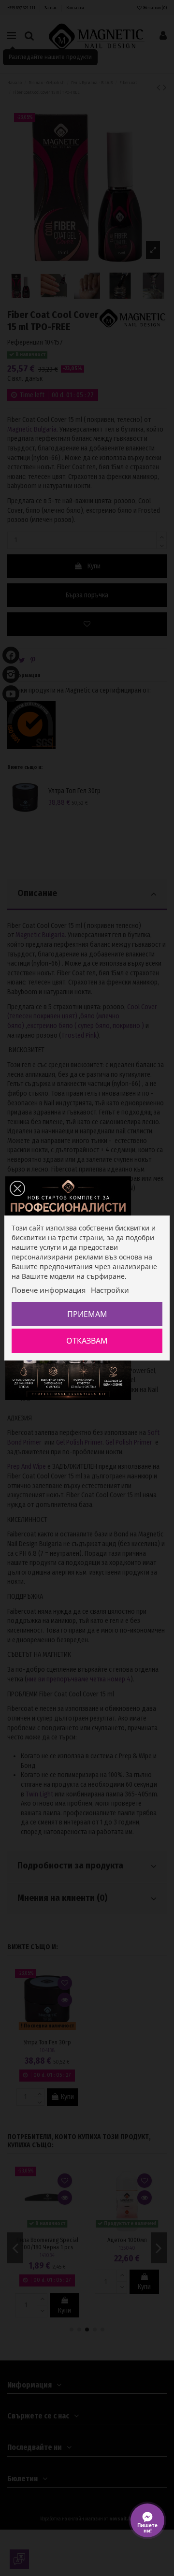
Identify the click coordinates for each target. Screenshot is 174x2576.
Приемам (87, 1314)
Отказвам (87, 1341)
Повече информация (49, 1290)
